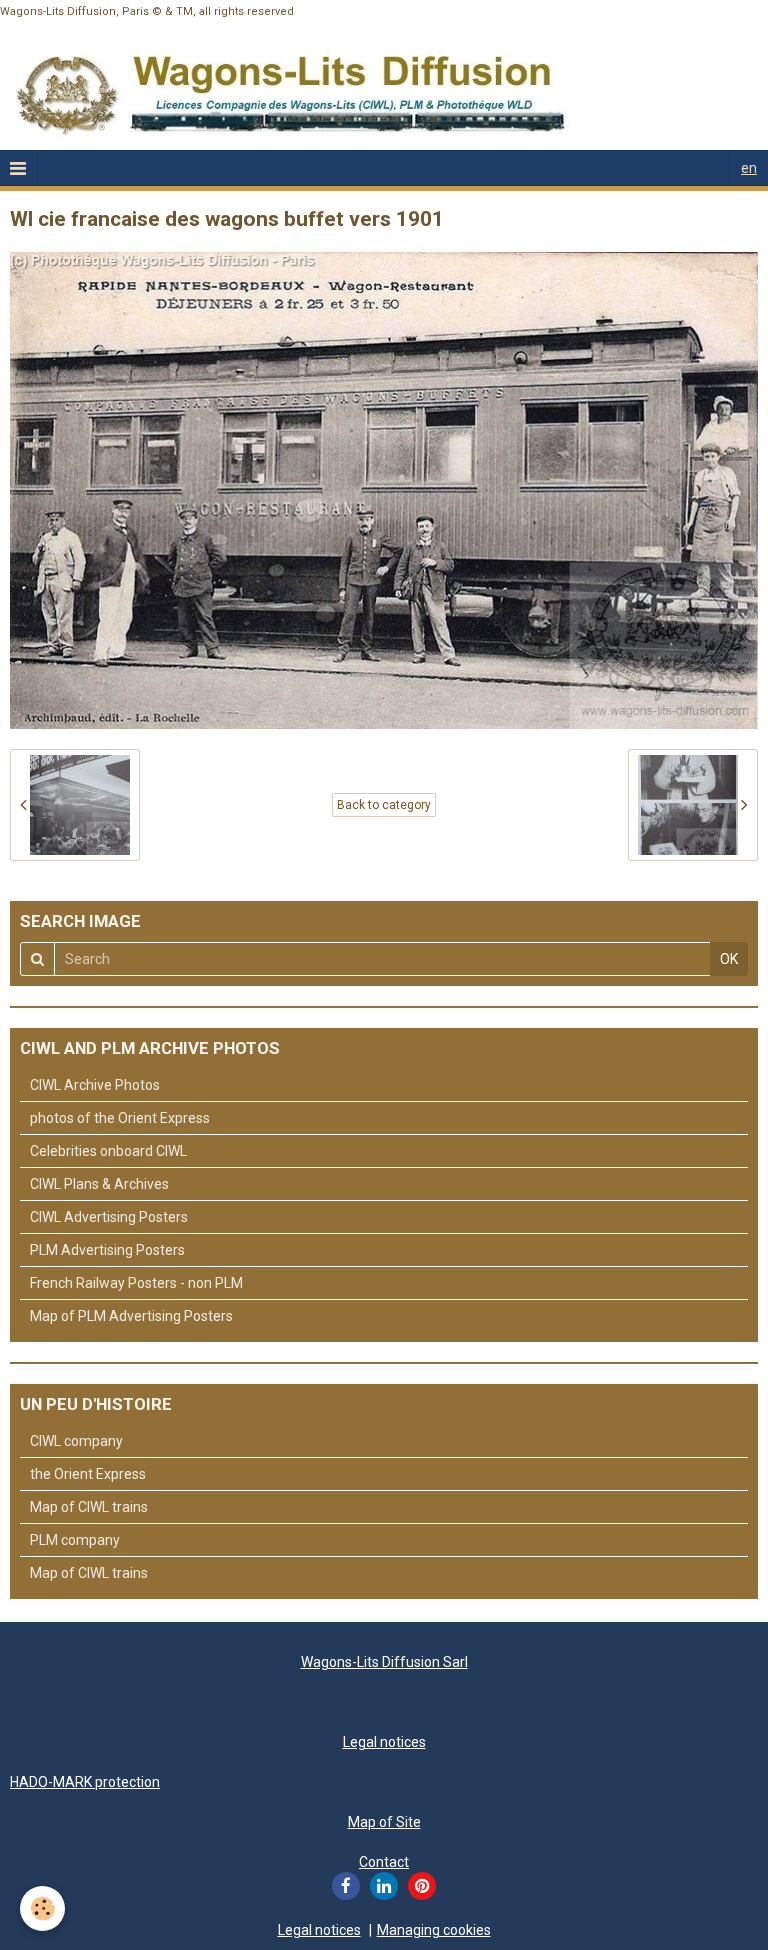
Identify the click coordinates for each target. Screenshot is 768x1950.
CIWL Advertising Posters (109, 1217)
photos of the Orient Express (120, 1118)
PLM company (75, 1540)
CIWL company (76, 1441)
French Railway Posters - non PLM (136, 1283)
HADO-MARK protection (85, 1782)
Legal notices (384, 1742)
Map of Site (384, 1822)
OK (729, 959)
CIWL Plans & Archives (99, 1184)
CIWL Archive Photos (95, 1085)
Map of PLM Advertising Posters (131, 1316)
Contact (384, 1862)
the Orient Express (88, 1474)
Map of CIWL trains (89, 1507)
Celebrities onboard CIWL (108, 1151)
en (749, 168)
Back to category (384, 805)
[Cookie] (42, 1908)
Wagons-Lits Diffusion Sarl (384, 1662)
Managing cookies (434, 1930)
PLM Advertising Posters (107, 1250)
